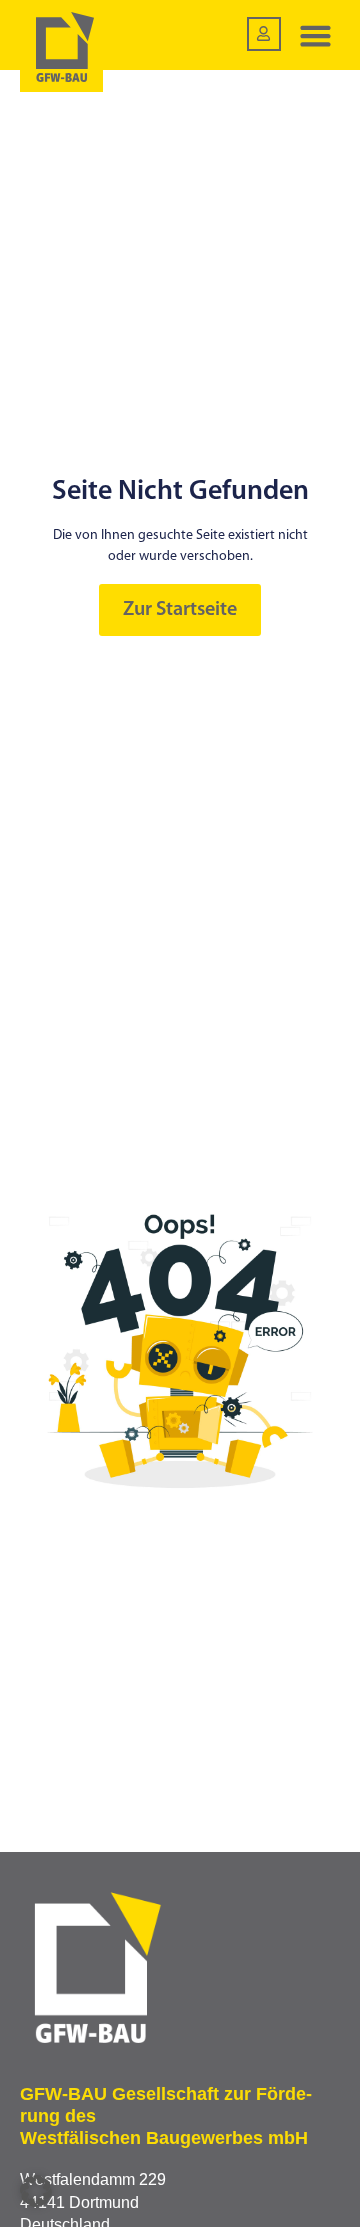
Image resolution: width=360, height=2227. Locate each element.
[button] (316, 35)
